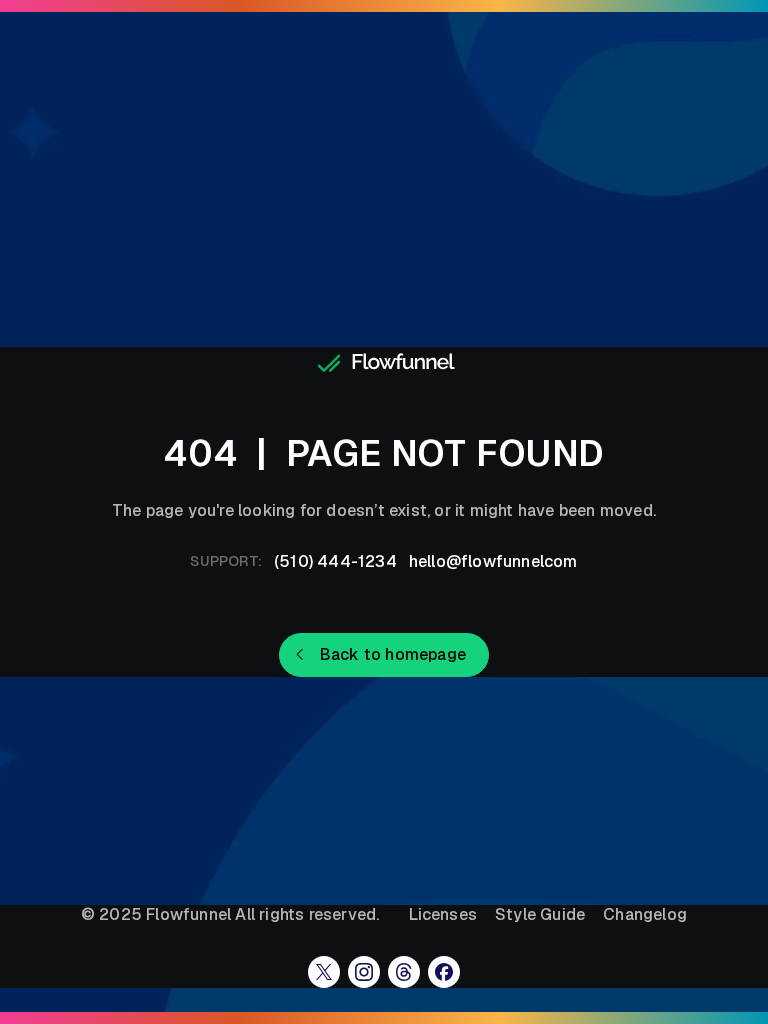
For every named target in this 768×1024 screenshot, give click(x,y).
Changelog (645, 915)
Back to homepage (393, 654)
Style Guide (540, 915)
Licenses (443, 915)
